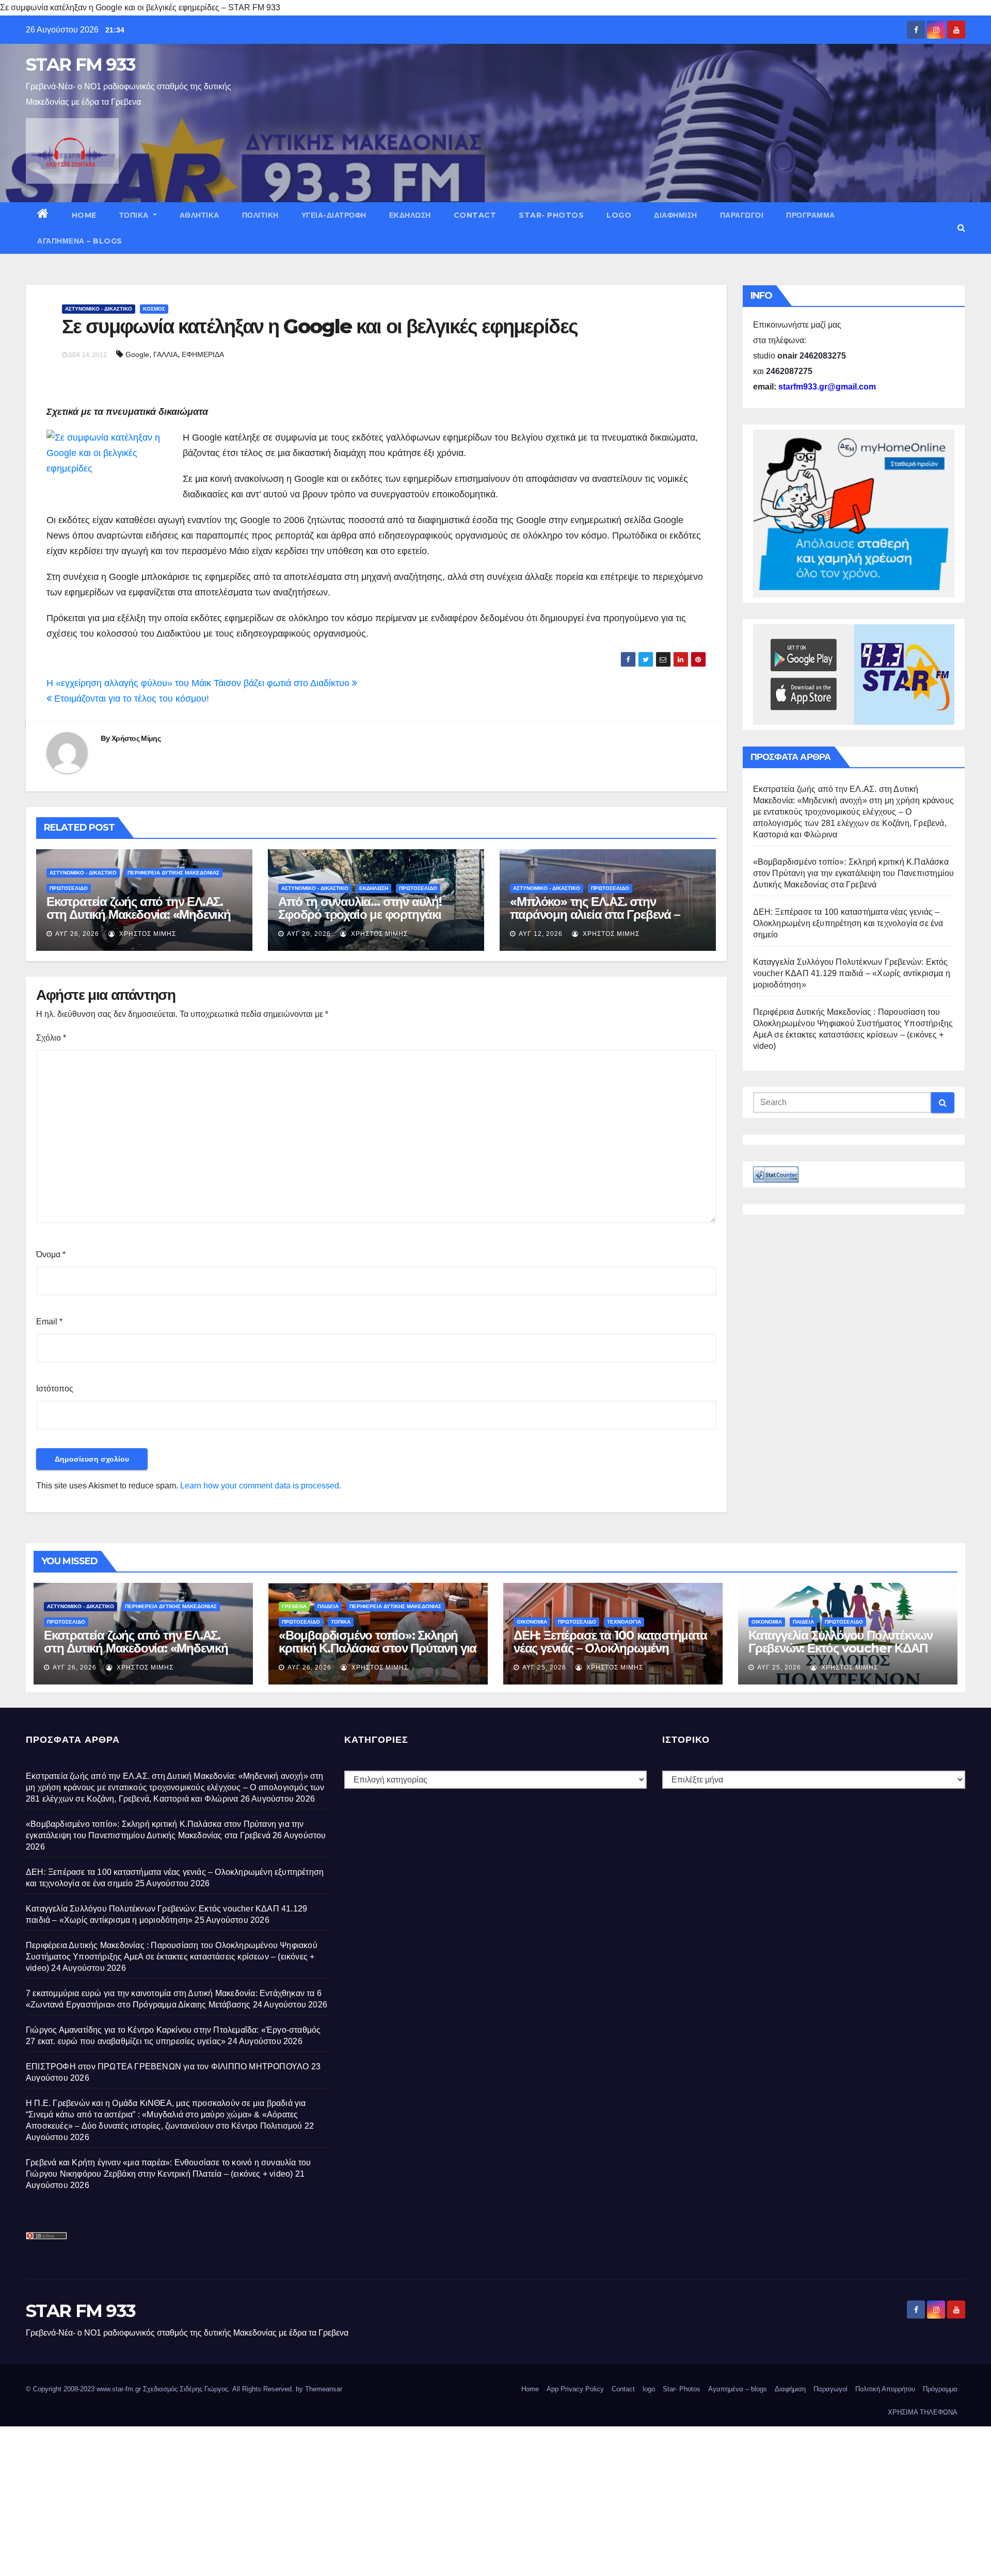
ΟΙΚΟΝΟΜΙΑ (532, 1622)
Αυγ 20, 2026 (309, 934)
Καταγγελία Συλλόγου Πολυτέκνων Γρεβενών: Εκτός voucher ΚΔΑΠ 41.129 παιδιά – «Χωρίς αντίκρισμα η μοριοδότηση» (852, 973)
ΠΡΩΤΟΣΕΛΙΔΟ (69, 888)
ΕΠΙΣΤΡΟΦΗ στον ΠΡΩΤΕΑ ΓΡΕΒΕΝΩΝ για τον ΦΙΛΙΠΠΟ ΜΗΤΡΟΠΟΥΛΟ (167, 2067)
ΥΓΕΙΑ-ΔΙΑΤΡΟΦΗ (334, 215)
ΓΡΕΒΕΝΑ (294, 1606)
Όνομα (51, 1254)
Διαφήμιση (676, 215)
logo (619, 215)
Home (84, 215)
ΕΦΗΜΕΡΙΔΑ (203, 354)
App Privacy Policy (575, 2389)
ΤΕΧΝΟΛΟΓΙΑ (624, 1622)
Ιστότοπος (55, 1389)
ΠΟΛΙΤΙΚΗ (260, 215)
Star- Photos (551, 215)
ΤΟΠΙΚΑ (135, 215)
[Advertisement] (310, 2499)
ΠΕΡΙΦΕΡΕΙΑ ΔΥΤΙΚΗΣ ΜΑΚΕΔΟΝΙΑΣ (173, 873)
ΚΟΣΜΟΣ (154, 309)
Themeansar (324, 2389)
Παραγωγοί (742, 215)
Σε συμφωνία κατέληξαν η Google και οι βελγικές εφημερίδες (320, 326)
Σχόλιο (51, 1038)
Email (49, 1322)
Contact (475, 215)
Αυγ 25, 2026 (544, 1667)
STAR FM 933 (81, 64)
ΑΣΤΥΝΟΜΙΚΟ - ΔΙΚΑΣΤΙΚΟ (99, 309)
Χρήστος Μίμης (136, 738)
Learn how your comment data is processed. (261, 1486)
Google (137, 354)
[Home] (43, 215)
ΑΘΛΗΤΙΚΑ (199, 215)
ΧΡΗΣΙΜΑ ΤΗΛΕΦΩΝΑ (923, 2412)
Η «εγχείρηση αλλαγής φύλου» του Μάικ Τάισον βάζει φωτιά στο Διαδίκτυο (199, 683)
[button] (961, 228)
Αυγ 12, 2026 (541, 934)
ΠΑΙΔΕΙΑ (328, 1606)
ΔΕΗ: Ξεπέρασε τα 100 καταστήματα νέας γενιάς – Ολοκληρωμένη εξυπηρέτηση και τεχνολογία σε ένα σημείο (848, 923)
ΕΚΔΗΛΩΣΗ (410, 215)
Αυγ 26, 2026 (77, 934)
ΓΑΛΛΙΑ (165, 354)
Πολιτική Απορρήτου (885, 2389)
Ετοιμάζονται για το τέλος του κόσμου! (130, 699)
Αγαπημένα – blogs (80, 241)
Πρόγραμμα (811, 215)
